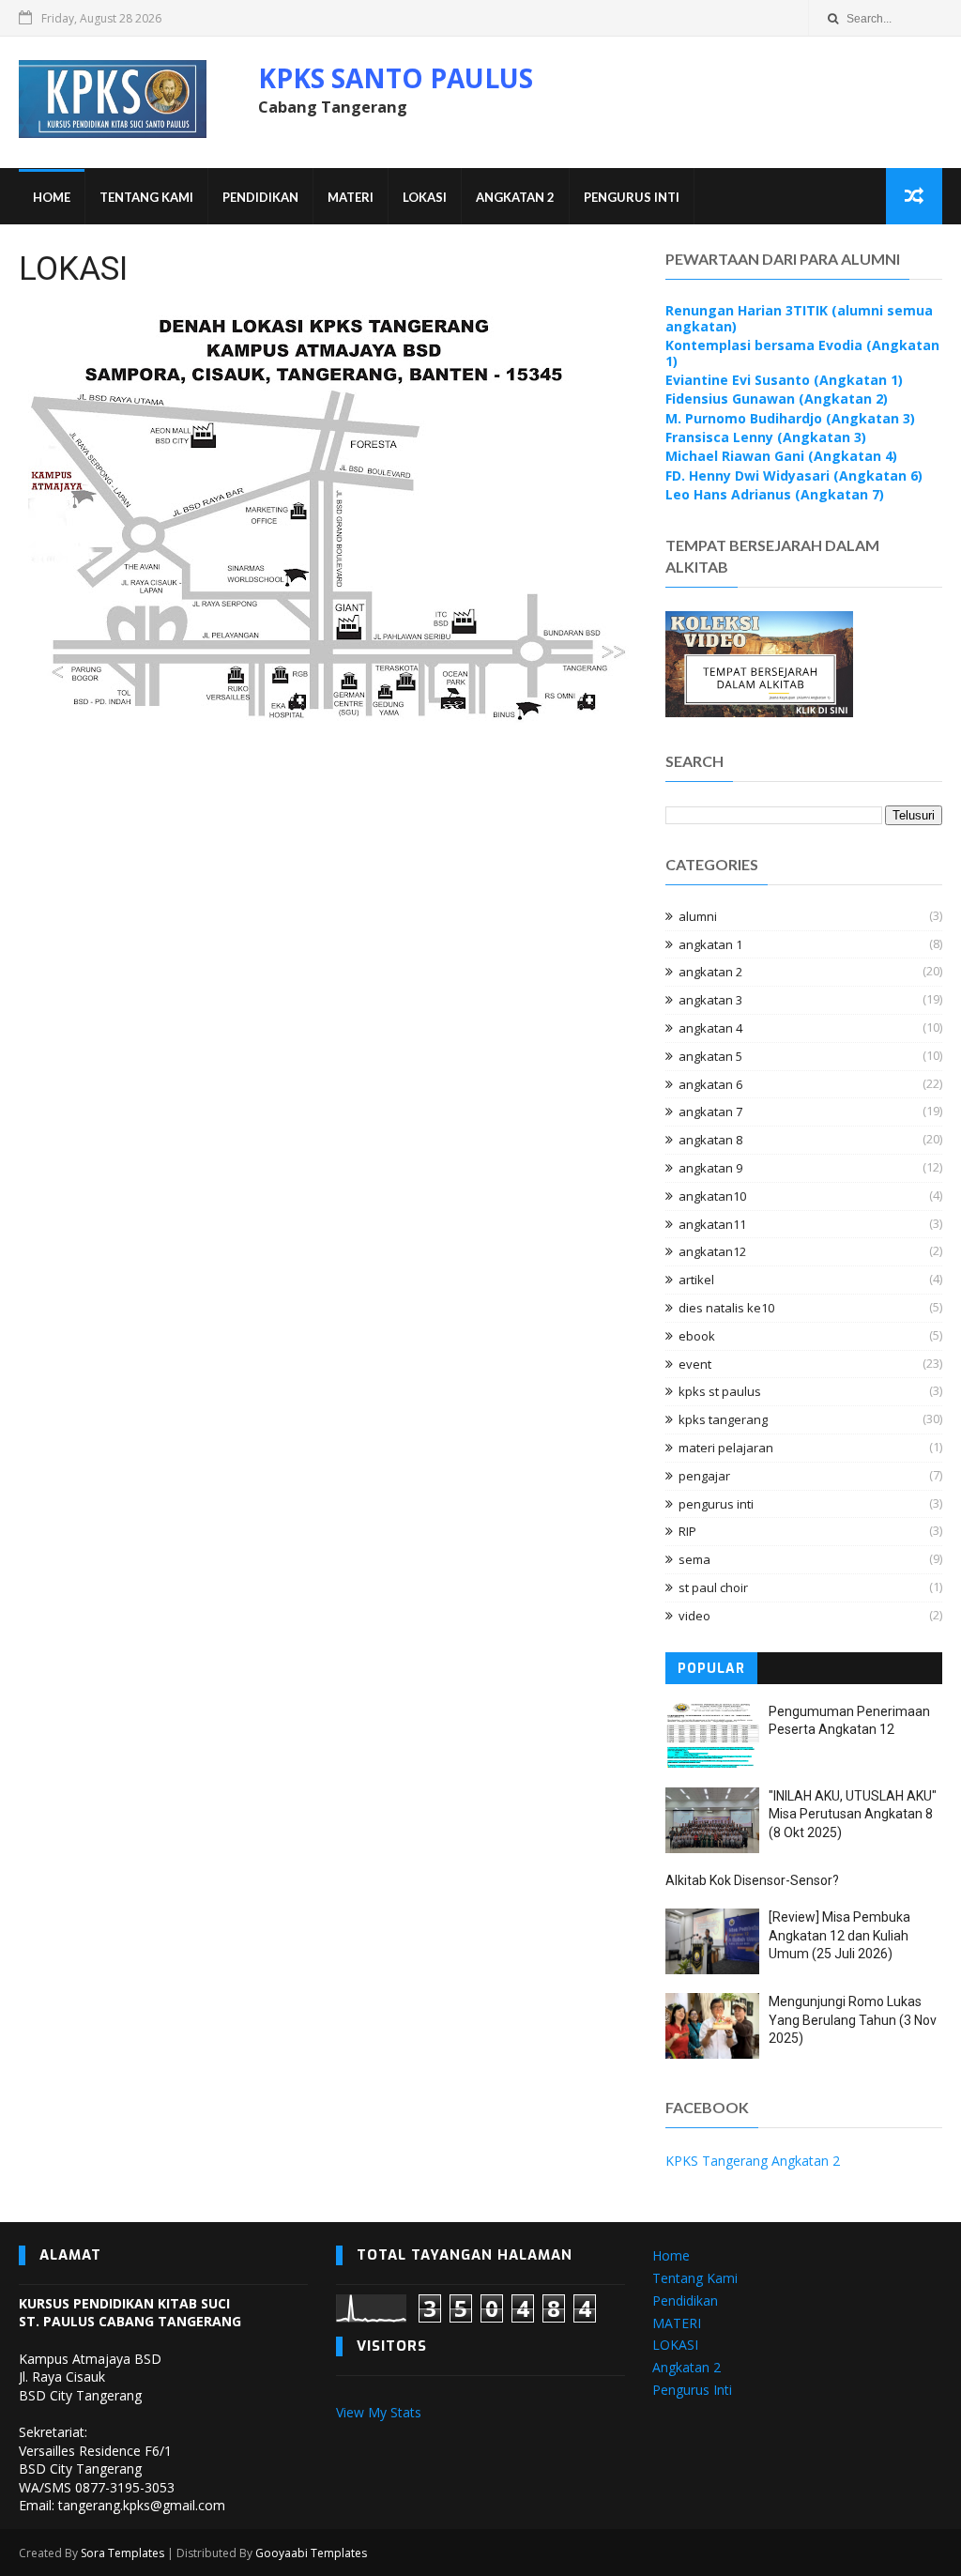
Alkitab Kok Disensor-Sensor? (752, 1880)
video (694, 1616)
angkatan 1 (710, 944)
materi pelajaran (726, 1448)
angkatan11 (712, 1224)
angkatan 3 (710, 1000)
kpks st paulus (720, 1391)
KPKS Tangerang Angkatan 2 (753, 2161)
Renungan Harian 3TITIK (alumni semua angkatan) (799, 318)
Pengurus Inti (632, 197)
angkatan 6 (710, 1084)
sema (694, 1559)
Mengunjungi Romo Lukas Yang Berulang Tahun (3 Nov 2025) (853, 2020)
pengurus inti (716, 1504)
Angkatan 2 (515, 197)
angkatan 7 (710, 1112)
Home (671, 2255)
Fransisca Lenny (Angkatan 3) (766, 437)
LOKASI (675, 2345)
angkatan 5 (710, 1056)
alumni (698, 916)
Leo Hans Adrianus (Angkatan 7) (775, 494)
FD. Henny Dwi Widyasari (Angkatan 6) (794, 475)
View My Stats (379, 2412)
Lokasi (425, 197)
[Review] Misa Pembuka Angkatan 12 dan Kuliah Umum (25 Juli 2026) (839, 1935)
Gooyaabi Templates (311, 2553)
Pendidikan (260, 197)
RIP (687, 1531)
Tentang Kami (146, 197)
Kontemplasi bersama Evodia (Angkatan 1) (802, 353)
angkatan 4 (710, 1028)
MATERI (677, 2323)
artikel (696, 1280)
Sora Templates (122, 2553)
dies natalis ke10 (726, 1308)
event (695, 1364)
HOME (52, 197)
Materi (351, 197)
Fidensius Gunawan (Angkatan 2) (777, 399)
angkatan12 (712, 1251)
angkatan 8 (710, 1140)
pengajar (704, 1476)
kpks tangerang (723, 1419)
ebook (697, 1336)
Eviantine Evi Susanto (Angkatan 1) (784, 380)
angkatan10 (712, 1196)
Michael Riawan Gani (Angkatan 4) (781, 456)
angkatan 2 (710, 972)
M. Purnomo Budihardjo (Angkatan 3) (790, 418)
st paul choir (713, 1587)
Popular (711, 1669)
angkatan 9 (710, 1168)
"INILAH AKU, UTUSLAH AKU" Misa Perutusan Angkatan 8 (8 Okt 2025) (853, 1814)
